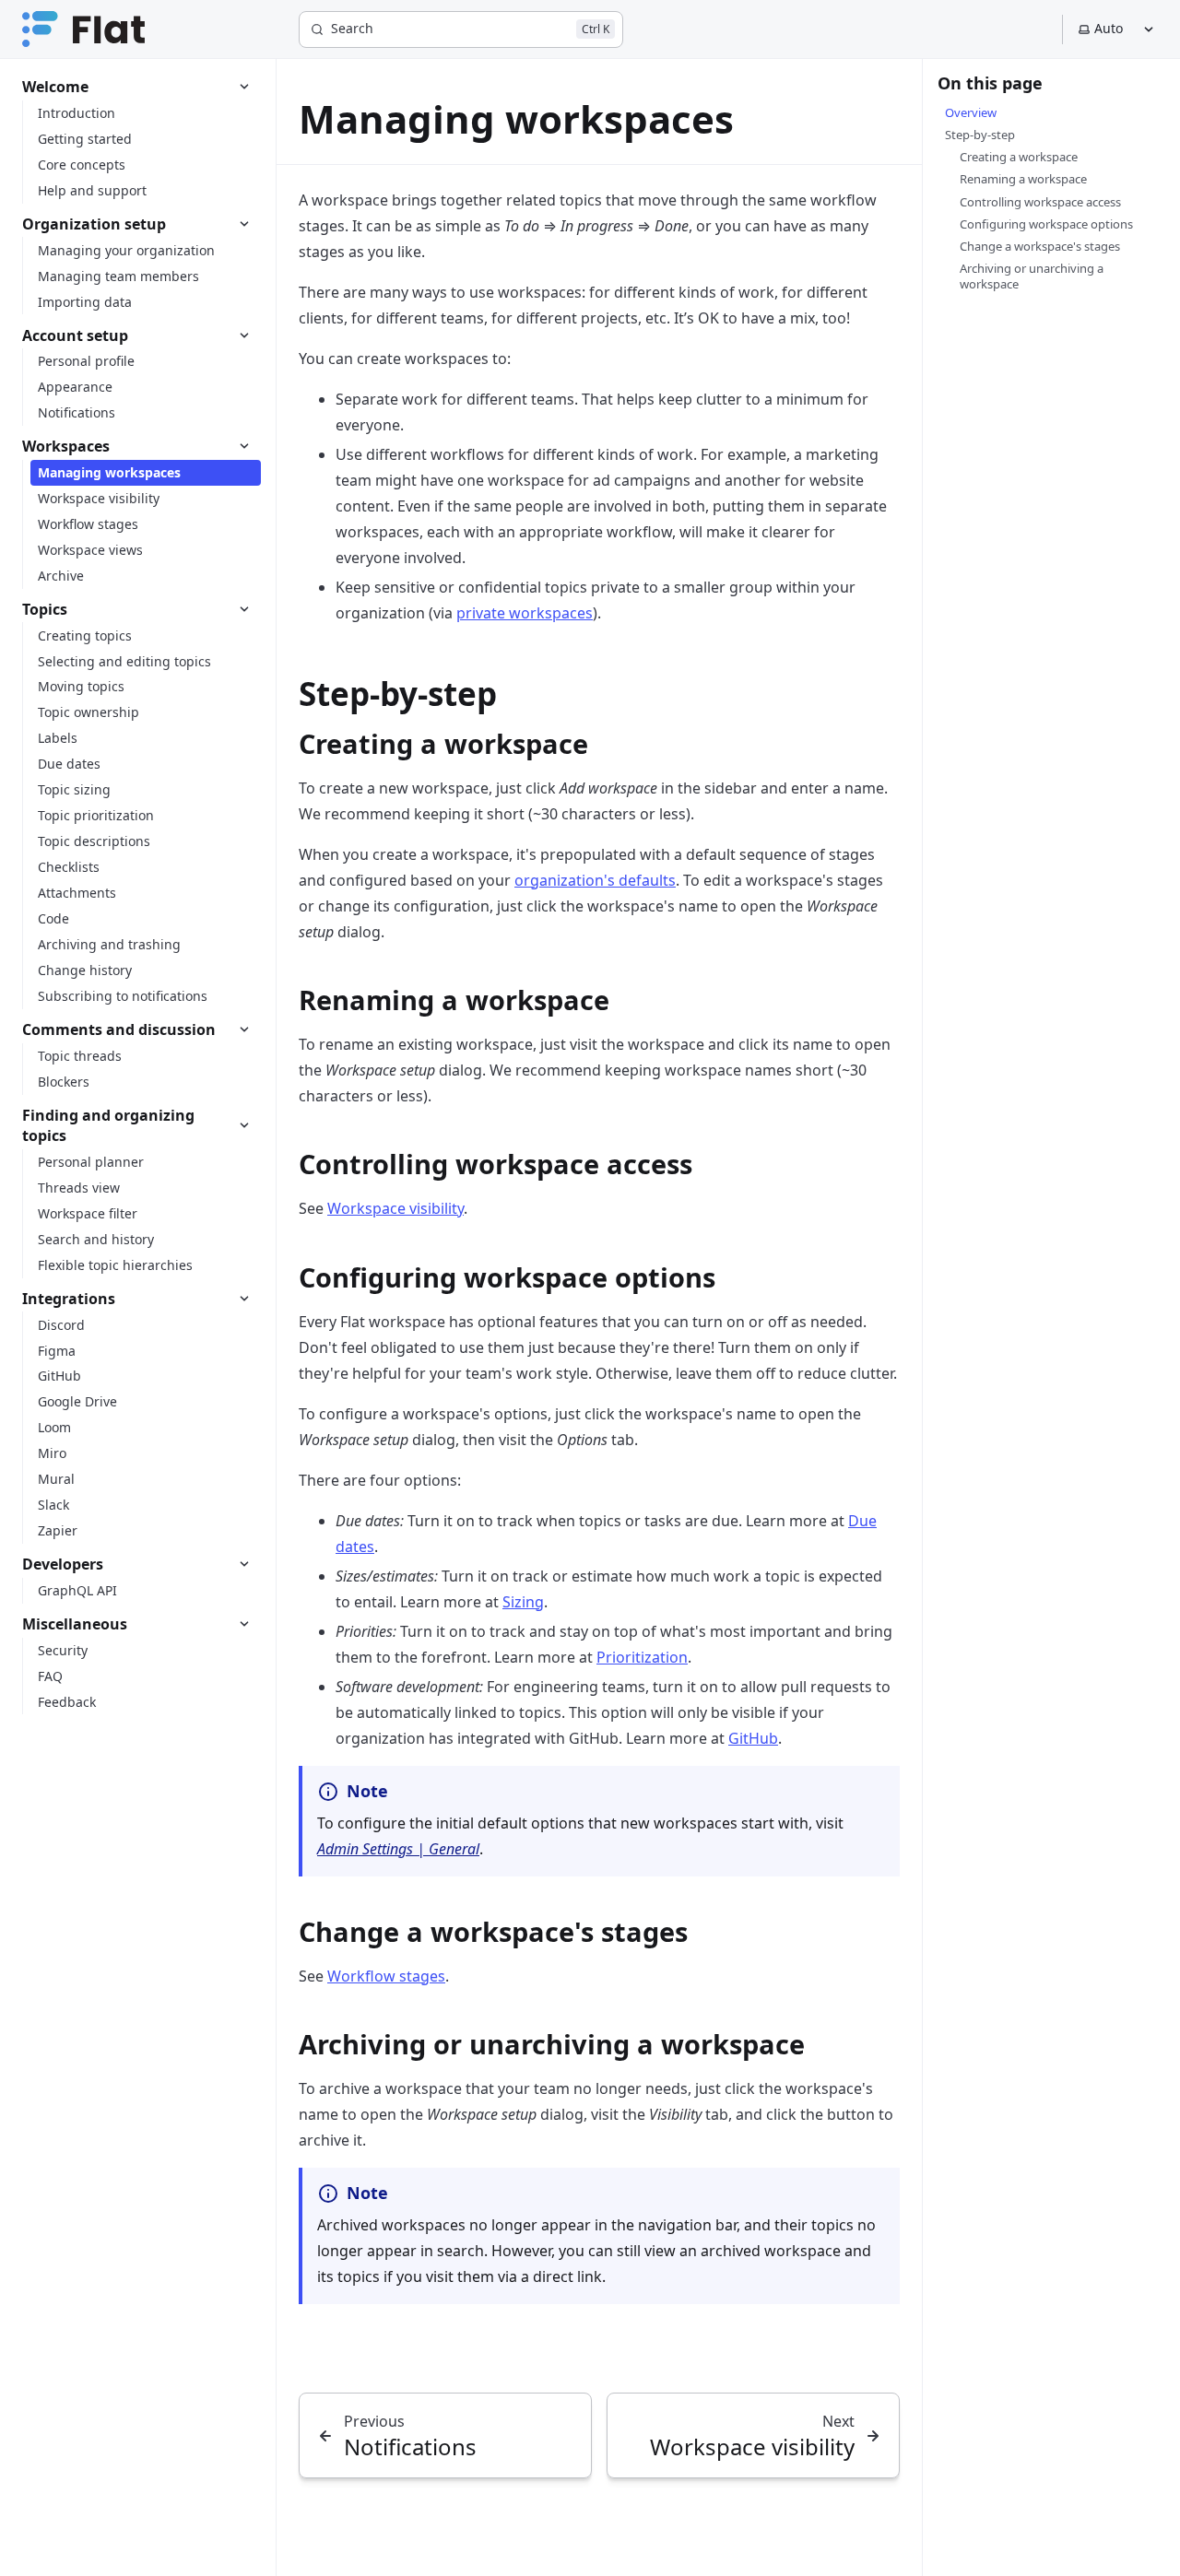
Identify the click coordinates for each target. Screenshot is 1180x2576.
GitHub (753, 1738)
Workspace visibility (395, 1208)
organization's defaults (595, 880)
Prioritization (642, 1657)
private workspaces (525, 613)
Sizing (523, 1602)
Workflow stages (386, 1976)
